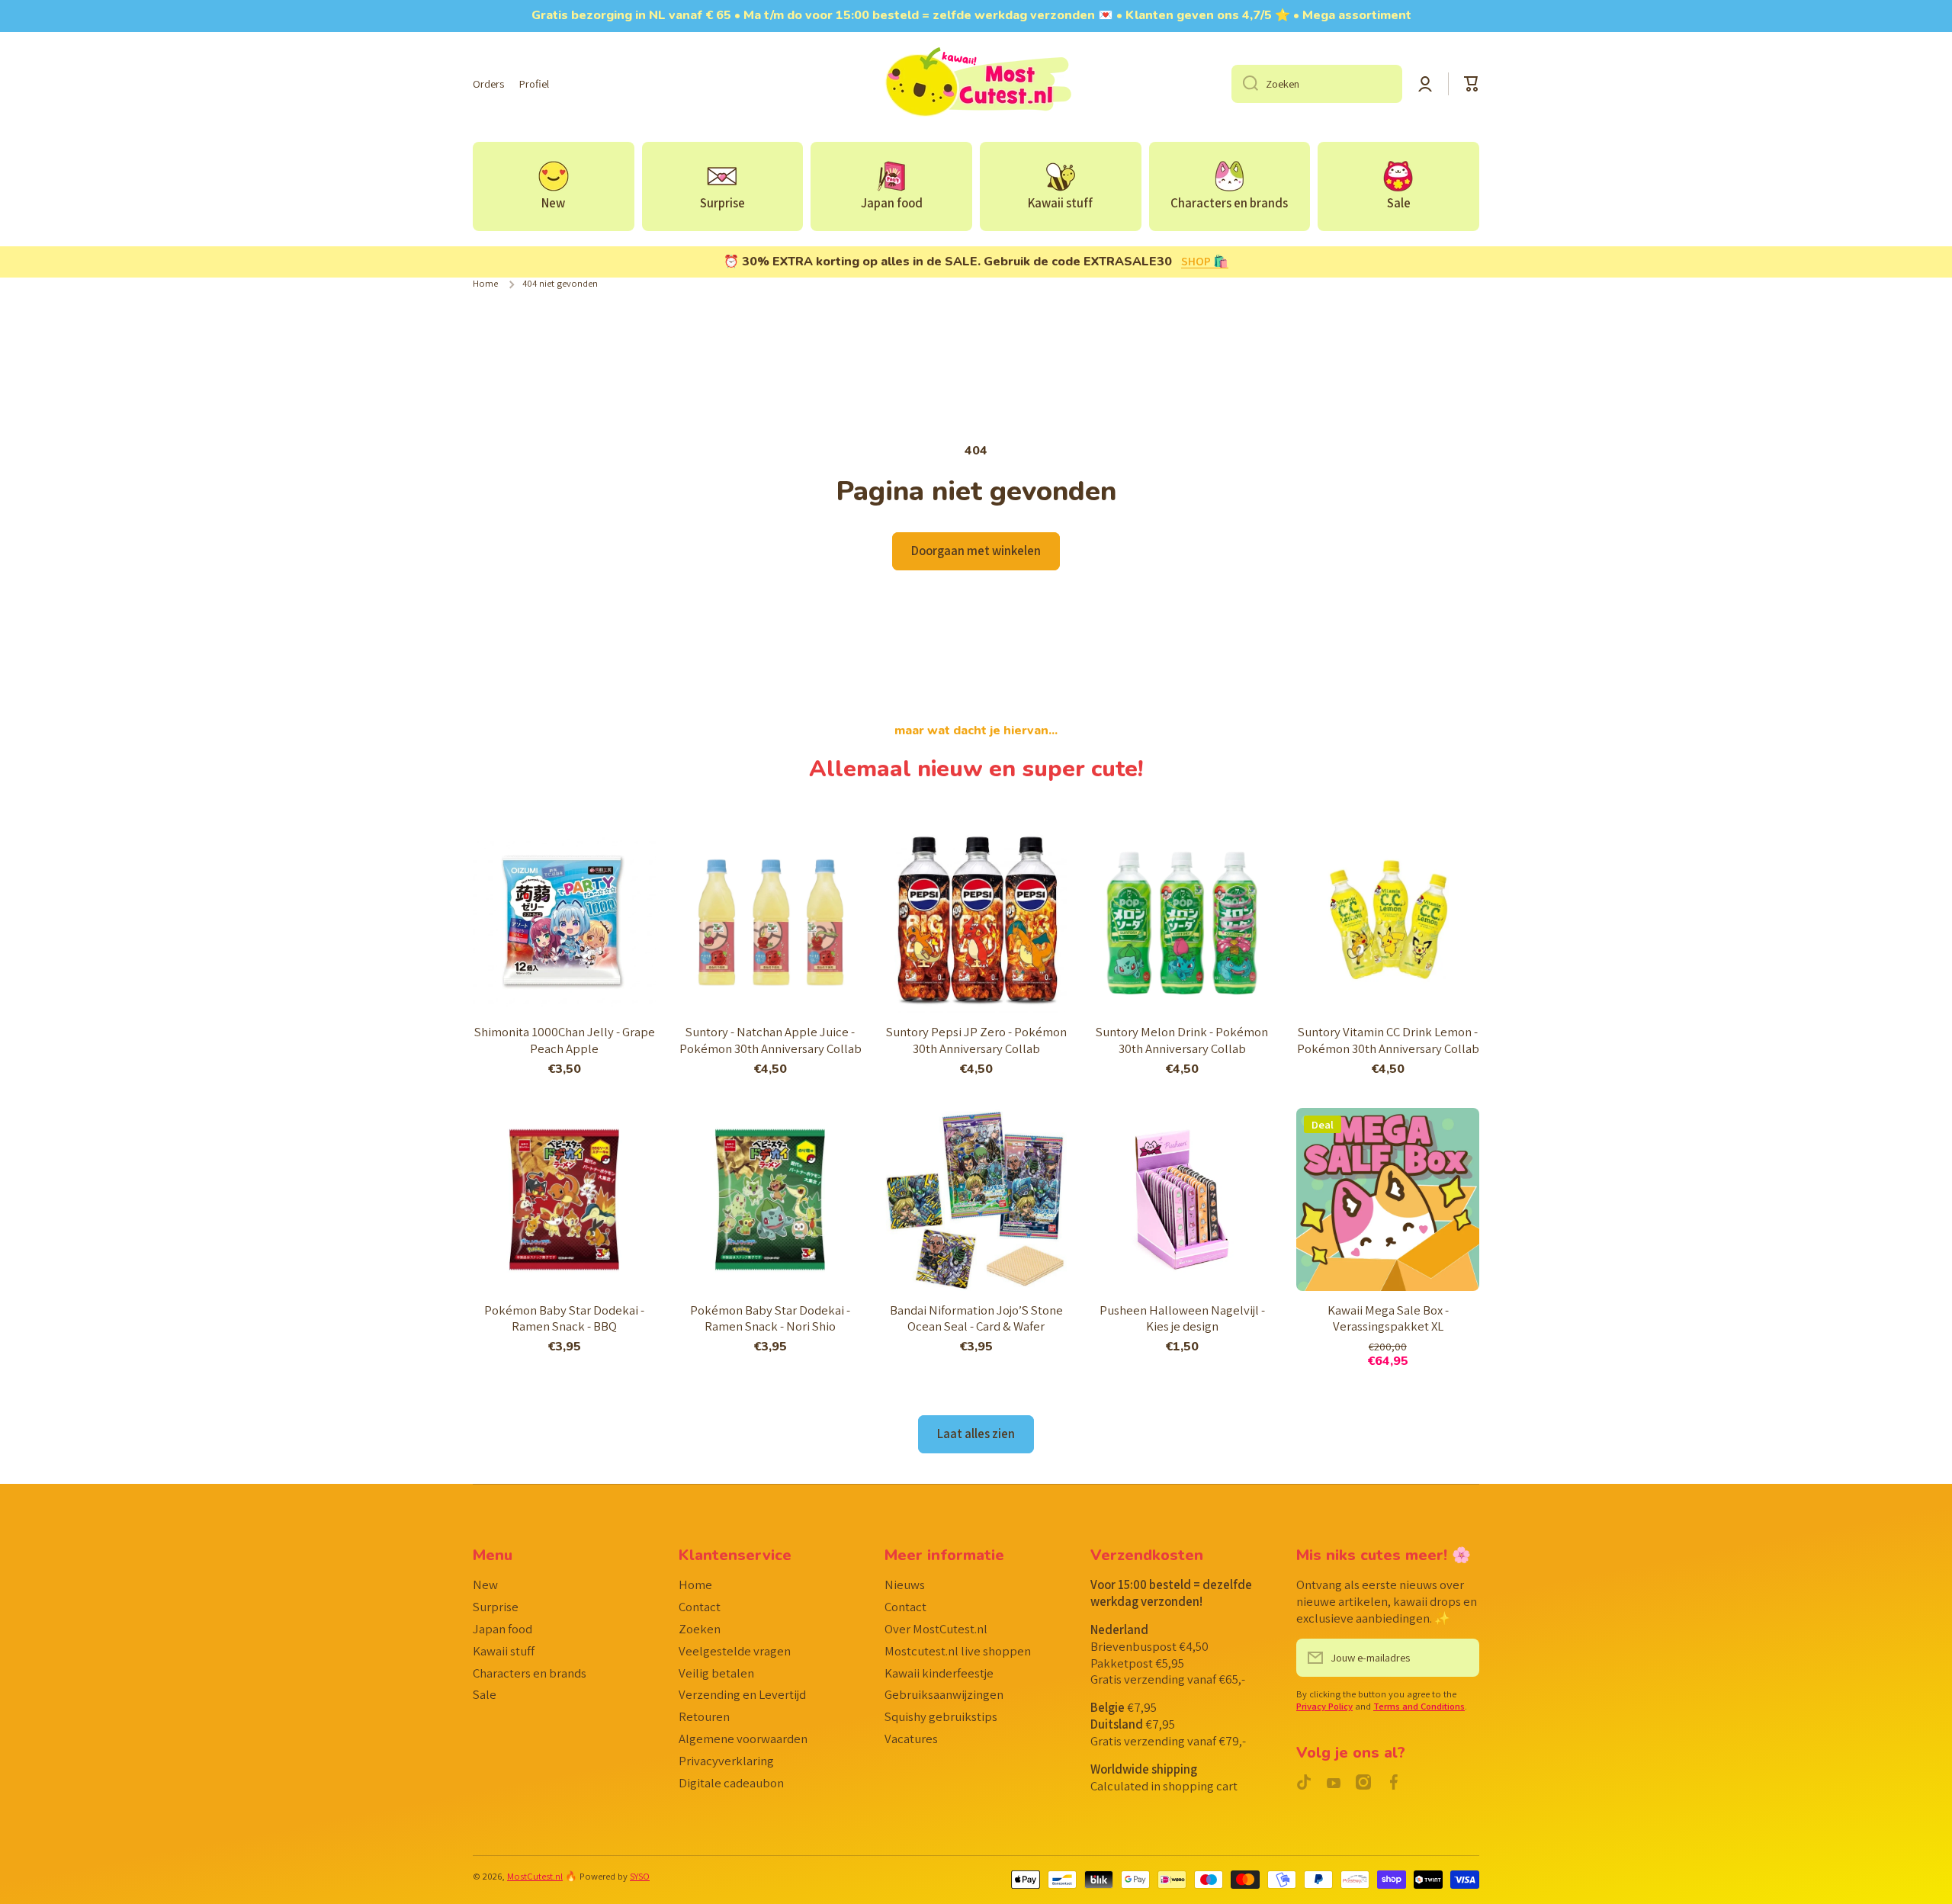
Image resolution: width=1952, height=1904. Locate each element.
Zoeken (700, 1629)
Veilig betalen (716, 1673)
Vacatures (911, 1739)
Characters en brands (530, 1673)
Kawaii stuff (504, 1651)
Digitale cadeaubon (731, 1783)
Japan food (502, 1629)
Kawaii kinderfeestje (939, 1673)
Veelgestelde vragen (735, 1651)
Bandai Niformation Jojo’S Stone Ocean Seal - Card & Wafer (976, 1319)
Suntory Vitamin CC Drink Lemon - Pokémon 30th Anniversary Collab (1388, 1040)
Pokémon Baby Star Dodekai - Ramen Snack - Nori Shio (770, 1319)
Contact (700, 1607)
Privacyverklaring (726, 1761)
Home (485, 284)
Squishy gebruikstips (941, 1716)
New (485, 1585)
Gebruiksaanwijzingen (944, 1694)
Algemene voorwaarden (743, 1739)
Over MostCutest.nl (936, 1629)
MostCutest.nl (535, 1876)
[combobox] (1317, 84)
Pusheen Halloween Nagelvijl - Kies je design (1182, 1319)
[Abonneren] (1460, 1658)
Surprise (496, 1607)
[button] (1472, 84)
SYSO (640, 1876)
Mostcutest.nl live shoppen (958, 1651)
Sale (485, 1694)
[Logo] (976, 84)
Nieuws (905, 1585)
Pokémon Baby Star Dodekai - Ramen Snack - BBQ (564, 1319)
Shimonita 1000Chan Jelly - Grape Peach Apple (565, 1040)
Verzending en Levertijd (742, 1694)
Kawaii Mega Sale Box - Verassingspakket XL (1388, 1319)
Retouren (704, 1716)
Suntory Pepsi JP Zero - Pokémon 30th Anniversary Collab (976, 1040)
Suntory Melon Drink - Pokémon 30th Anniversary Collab (1182, 1040)
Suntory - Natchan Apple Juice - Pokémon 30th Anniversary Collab (771, 1040)
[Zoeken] (1245, 84)
